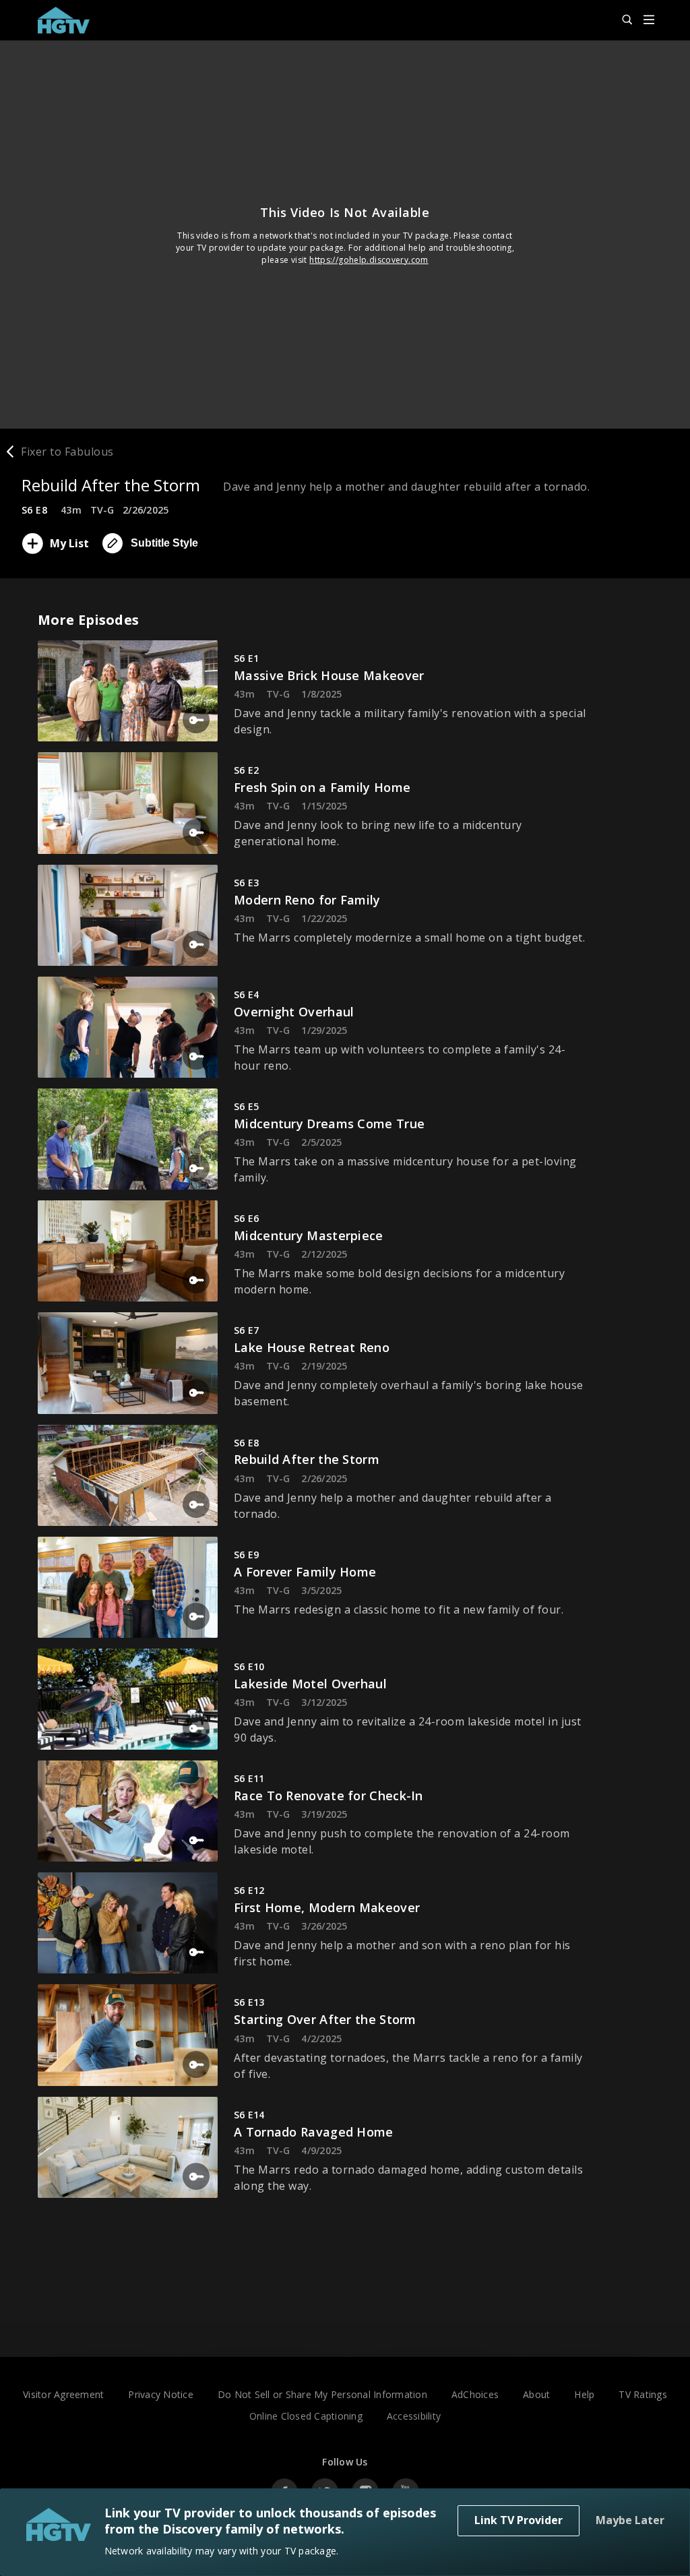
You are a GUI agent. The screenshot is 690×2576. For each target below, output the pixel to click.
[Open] (649, 21)
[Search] (621, 20)
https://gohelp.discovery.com (369, 260)
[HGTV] (70, 20)
